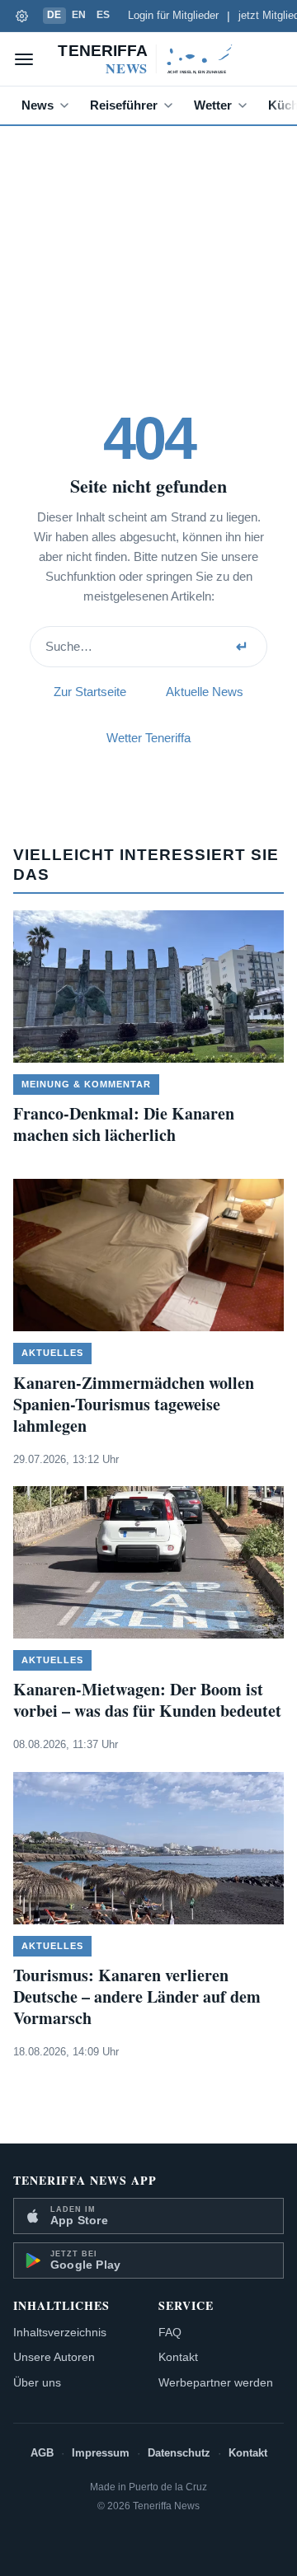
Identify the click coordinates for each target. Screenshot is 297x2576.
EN (79, 15)
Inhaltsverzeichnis (60, 2332)
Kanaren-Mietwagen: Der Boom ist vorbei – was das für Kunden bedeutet (147, 1700)
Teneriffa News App (85, 2180)
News (38, 105)
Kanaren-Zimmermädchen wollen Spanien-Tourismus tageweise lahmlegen (134, 1404)
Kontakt (178, 2357)
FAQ (170, 2332)
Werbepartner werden (216, 2382)
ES (104, 15)
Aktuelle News (205, 692)
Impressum (101, 2453)
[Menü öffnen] (24, 59)
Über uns (37, 2382)
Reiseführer (124, 105)
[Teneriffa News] (148, 59)
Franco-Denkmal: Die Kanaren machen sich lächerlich (124, 1124)
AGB (42, 2453)
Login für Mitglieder (173, 16)
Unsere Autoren (54, 2357)
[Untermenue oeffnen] (68, 105)
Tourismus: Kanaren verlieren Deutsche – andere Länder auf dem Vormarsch (137, 1996)
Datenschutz (179, 2453)
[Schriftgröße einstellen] (21, 16)
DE (54, 15)
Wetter (213, 105)
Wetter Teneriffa (148, 738)
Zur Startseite (90, 692)
